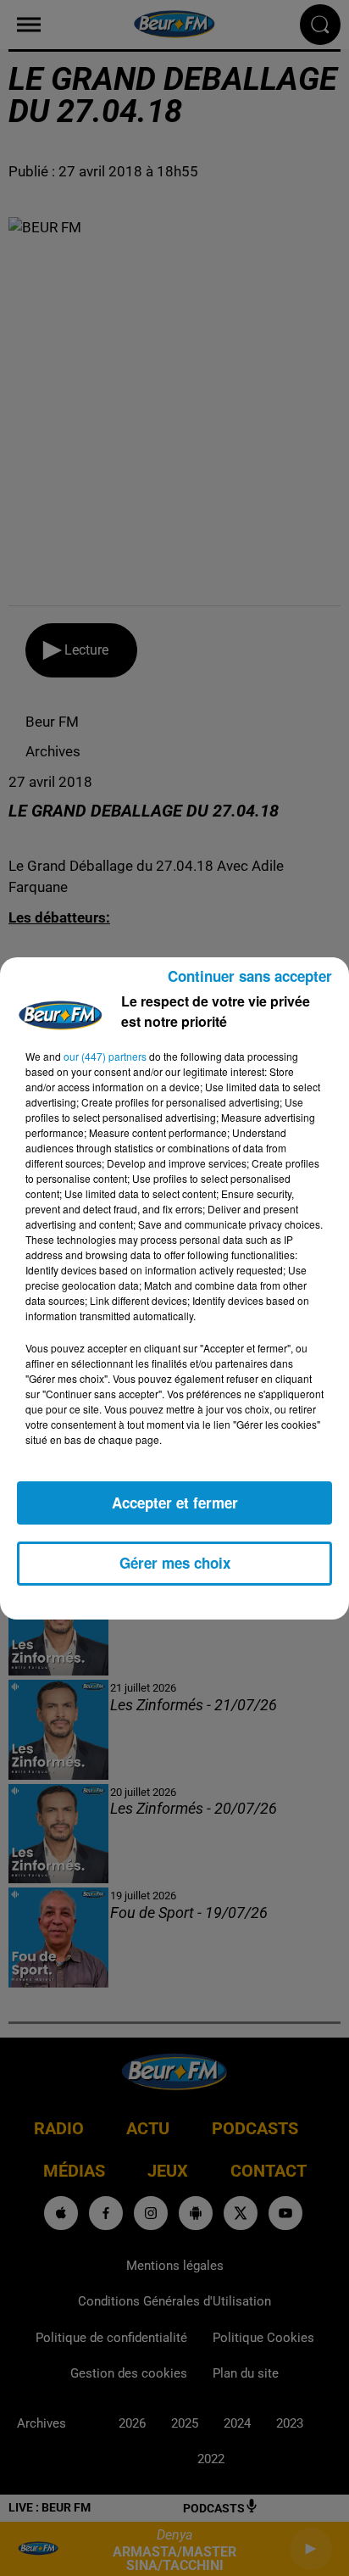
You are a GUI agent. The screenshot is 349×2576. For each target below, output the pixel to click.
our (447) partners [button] (105, 1056)
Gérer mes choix (175, 1563)
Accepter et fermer (175, 1503)
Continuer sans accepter (250, 976)
